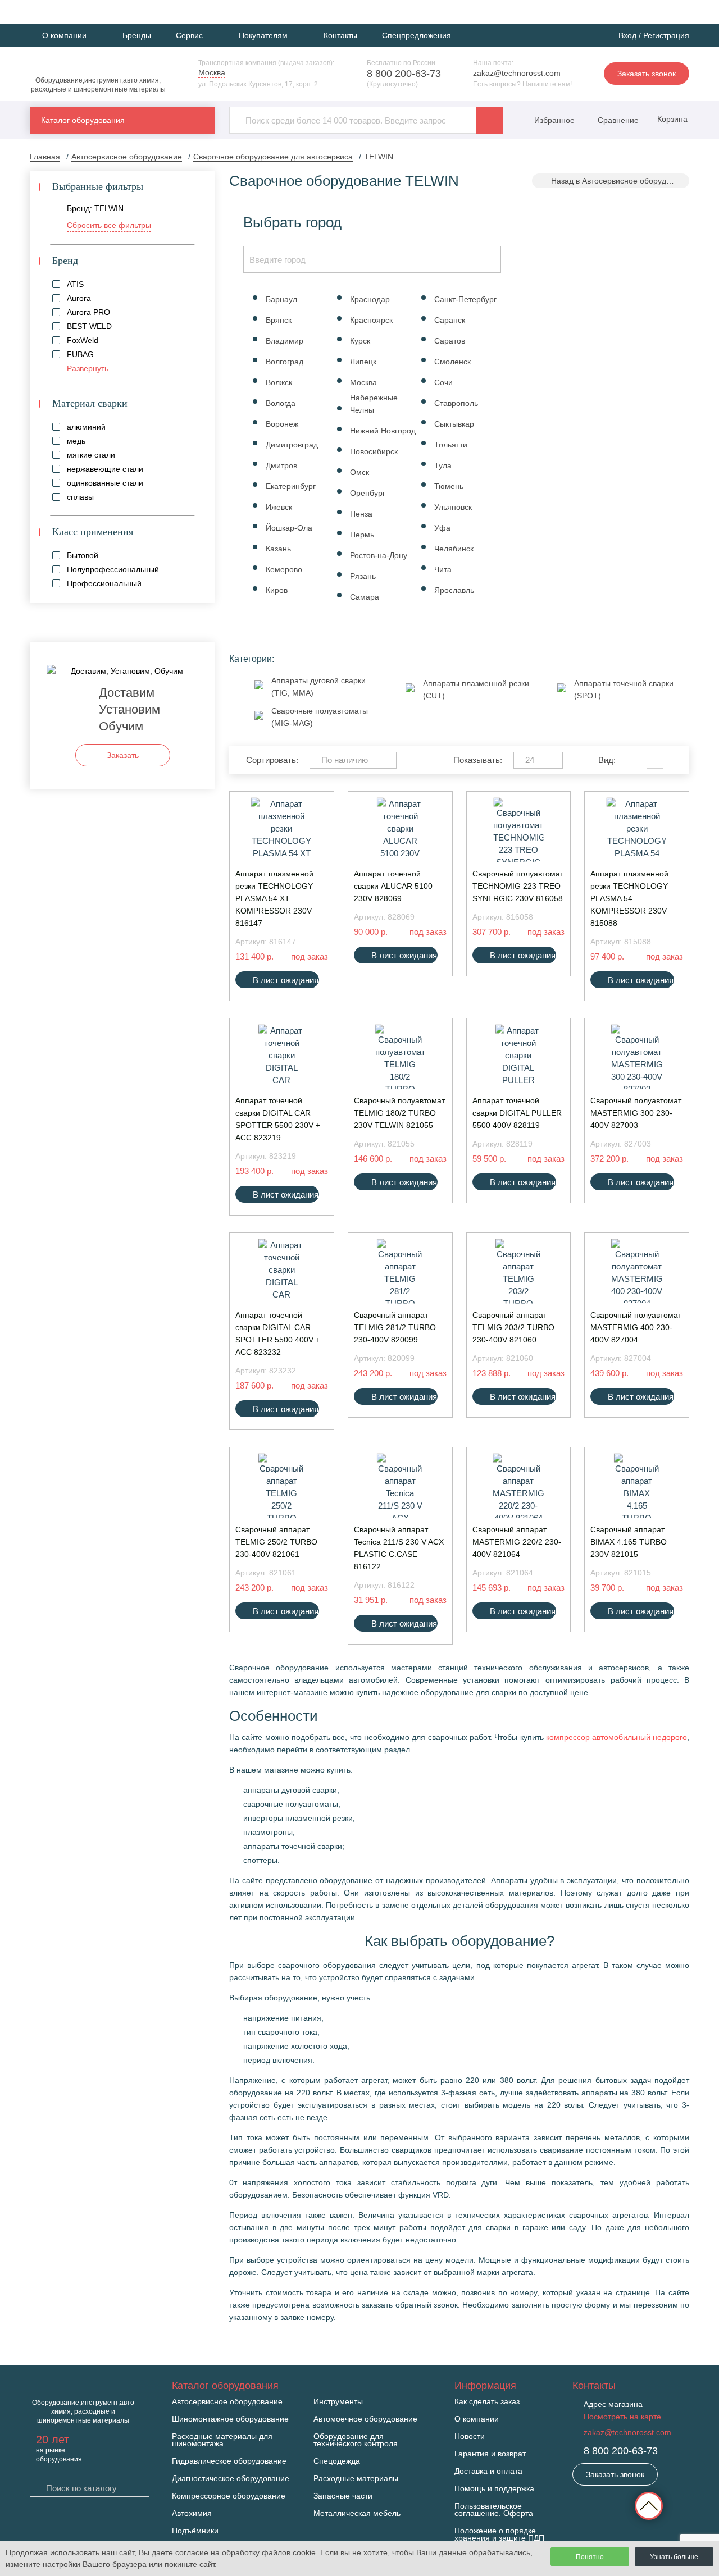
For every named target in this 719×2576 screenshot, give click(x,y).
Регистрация (666, 35)
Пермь (362, 535)
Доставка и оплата (488, 2471)
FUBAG (80, 354)
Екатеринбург (291, 486)
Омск (359, 472)
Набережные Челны (374, 404)
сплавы (80, 497)
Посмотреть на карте (622, 2417)
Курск (360, 341)
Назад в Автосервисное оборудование (620, 181)
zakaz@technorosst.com (517, 73)
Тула (443, 465)
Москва (363, 382)
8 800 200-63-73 (404, 74)
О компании (477, 2419)
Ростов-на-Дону (379, 555)
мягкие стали (91, 455)
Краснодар (370, 299)
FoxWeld (83, 340)
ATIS (75, 284)
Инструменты (338, 2402)
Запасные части (343, 2496)
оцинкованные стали (105, 483)
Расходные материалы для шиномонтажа (222, 2440)
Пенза (361, 514)
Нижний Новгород (383, 431)
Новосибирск (374, 451)
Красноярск (371, 320)
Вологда (281, 403)
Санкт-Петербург (465, 299)
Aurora (79, 298)
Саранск (450, 320)
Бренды (137, 35)
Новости (470, 2436)
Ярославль (454, 590)
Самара (365, 597)
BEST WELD (89, 326)
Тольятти (451, 445)
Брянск (279, 320)
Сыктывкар (454, 424)
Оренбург (368, 493)
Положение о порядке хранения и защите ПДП (499, 2534)
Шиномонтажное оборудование (230, 2419)
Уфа (442, 528)
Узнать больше (674, 2557)
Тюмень (449, 486)
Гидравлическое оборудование (229, 2461)
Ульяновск (453, 507)
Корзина (671, 119)
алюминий (86, 427)
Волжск (279, 382)
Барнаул (281, 299)
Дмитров (281, 465)
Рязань (363, 576)
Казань (278, 549)
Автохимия (192, 2513)
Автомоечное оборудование (365, 2419)
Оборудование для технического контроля (356, 2440)
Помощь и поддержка (494, 2489)
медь (76, 441)
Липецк (363, 362)
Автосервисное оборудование (227, 2402)
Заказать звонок (647, 74)
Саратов (450, 341)
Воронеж (282, 424)
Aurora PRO (88, 312)
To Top (649, 2506)
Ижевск (279, 507)
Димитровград (292, 445)
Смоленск (452, 362)
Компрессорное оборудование (229, 2496)
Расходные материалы (356, 2479)
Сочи (443, 382)
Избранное (554, 120)
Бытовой (83, 555)
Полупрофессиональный (113, 569)
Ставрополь (456, 403)
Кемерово (284, 569)
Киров (277, 590)
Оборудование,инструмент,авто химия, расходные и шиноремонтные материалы (98, 85)
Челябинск (454, 549)
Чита (443, 569)
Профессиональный (104, 583)
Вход (627, 35)
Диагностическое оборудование (231, 2479)
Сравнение (617, 120)
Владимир (285, 341)
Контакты (340, 35)
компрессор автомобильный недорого (616, 1737)
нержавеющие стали (105, 469)
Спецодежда (337, 2461)
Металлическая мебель (357, 2513)
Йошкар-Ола (289, 528)
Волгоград (285, 362)
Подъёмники (195, 2531)
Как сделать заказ (487, 2402)
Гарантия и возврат (490, 2454)
